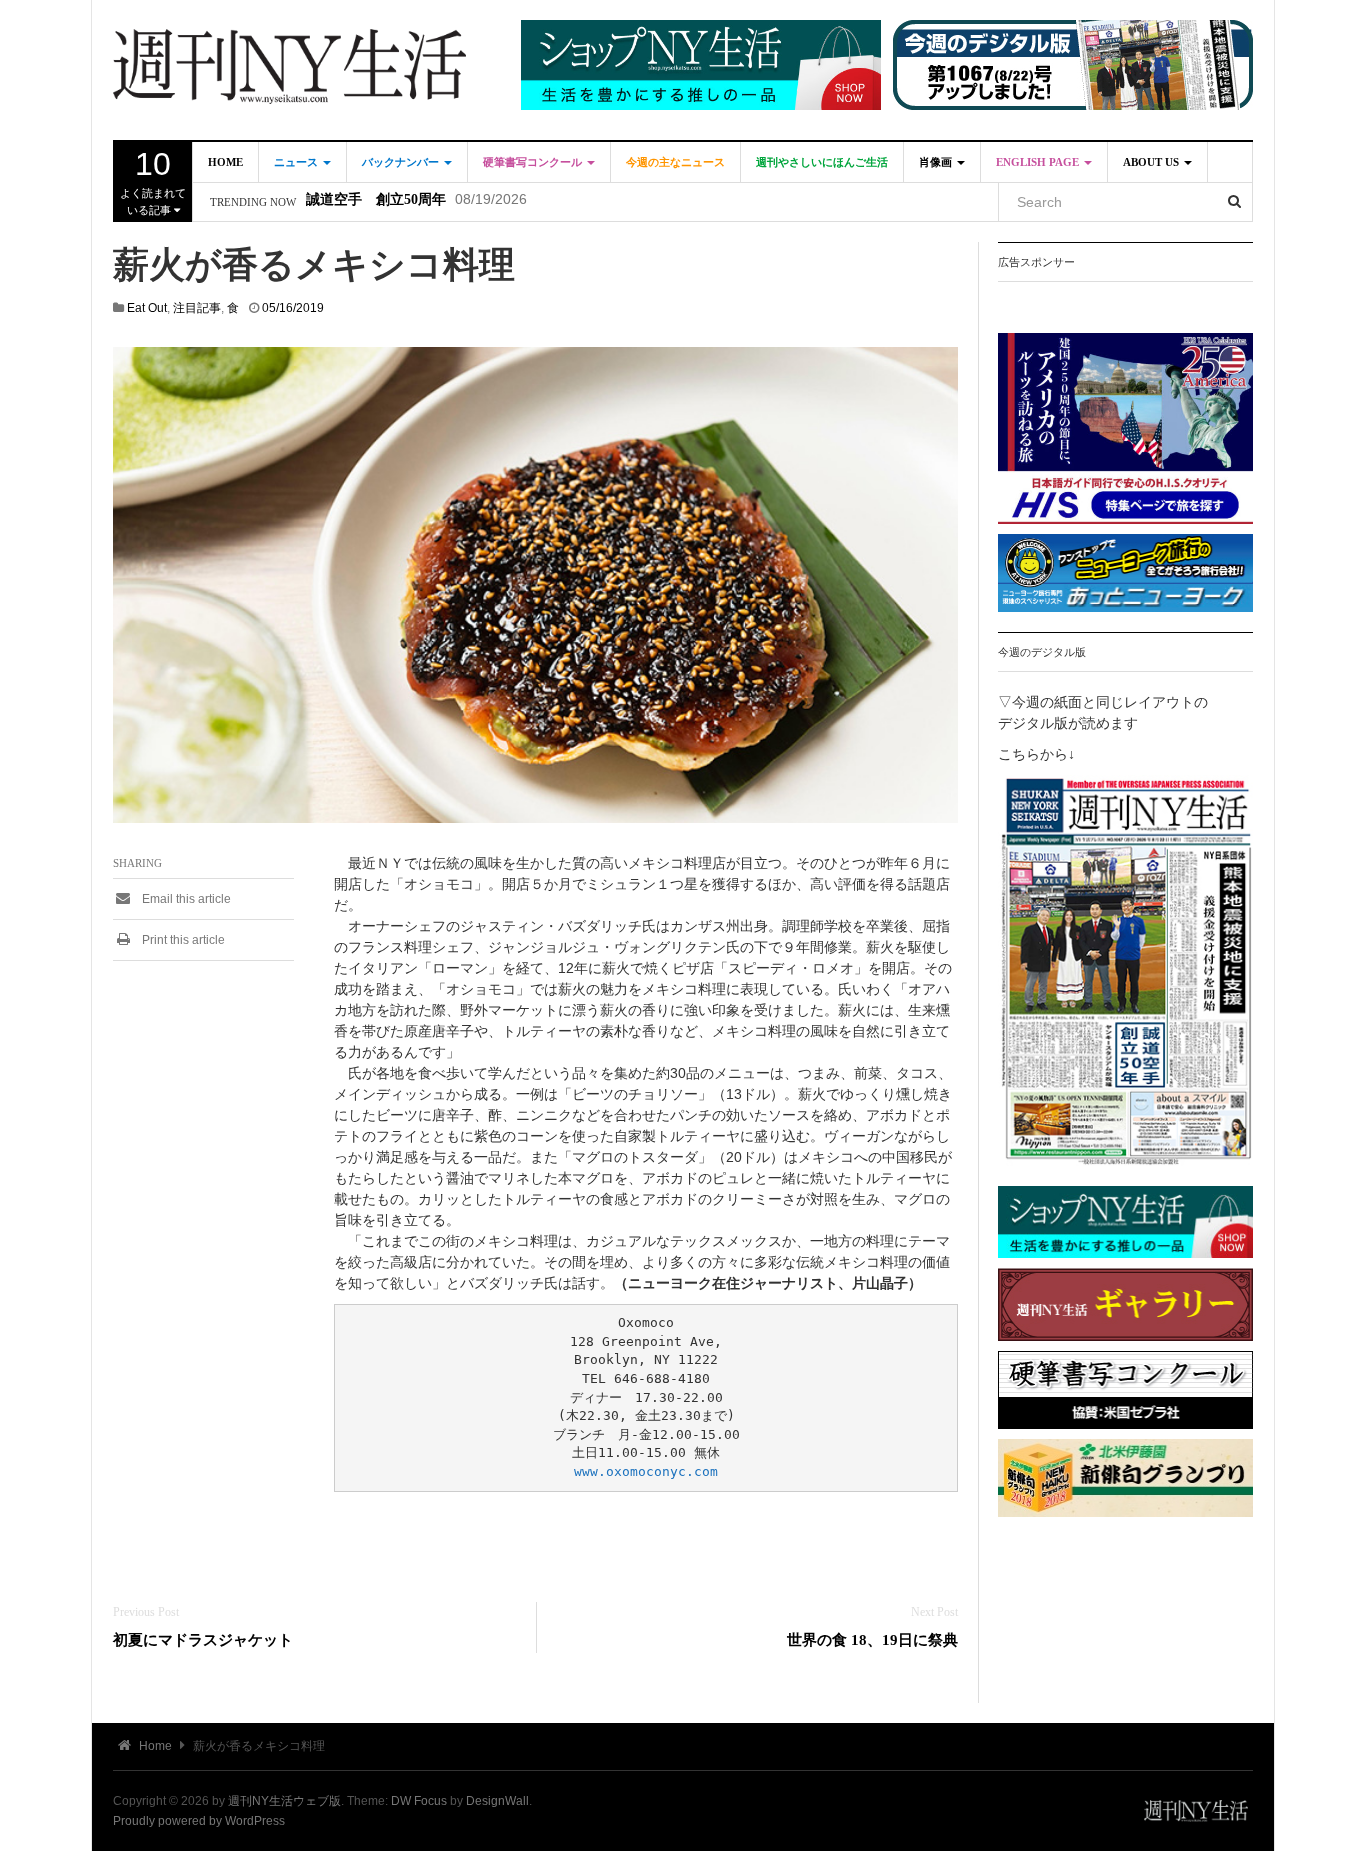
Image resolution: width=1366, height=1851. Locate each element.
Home (225, 162)
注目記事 (197, 308)
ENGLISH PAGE (1039, 162)
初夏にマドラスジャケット (203, 1639)
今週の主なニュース (675, 162)
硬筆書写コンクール (534, 162)
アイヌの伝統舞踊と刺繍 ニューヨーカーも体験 (460, 202)
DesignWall (497, 1801)
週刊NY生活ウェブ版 (284, 1801)
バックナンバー (402, 162)
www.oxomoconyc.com (646, 1471)
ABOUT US (1152, 162)
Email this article (185, 899)
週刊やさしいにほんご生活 (822, 162)
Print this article (182, 940)
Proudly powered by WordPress (199, 1821)
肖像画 (937, 162)
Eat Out (147, 308)
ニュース (297, 162)
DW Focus (419, 1801)
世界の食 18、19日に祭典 (872, 1639)
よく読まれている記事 (153, 181)
